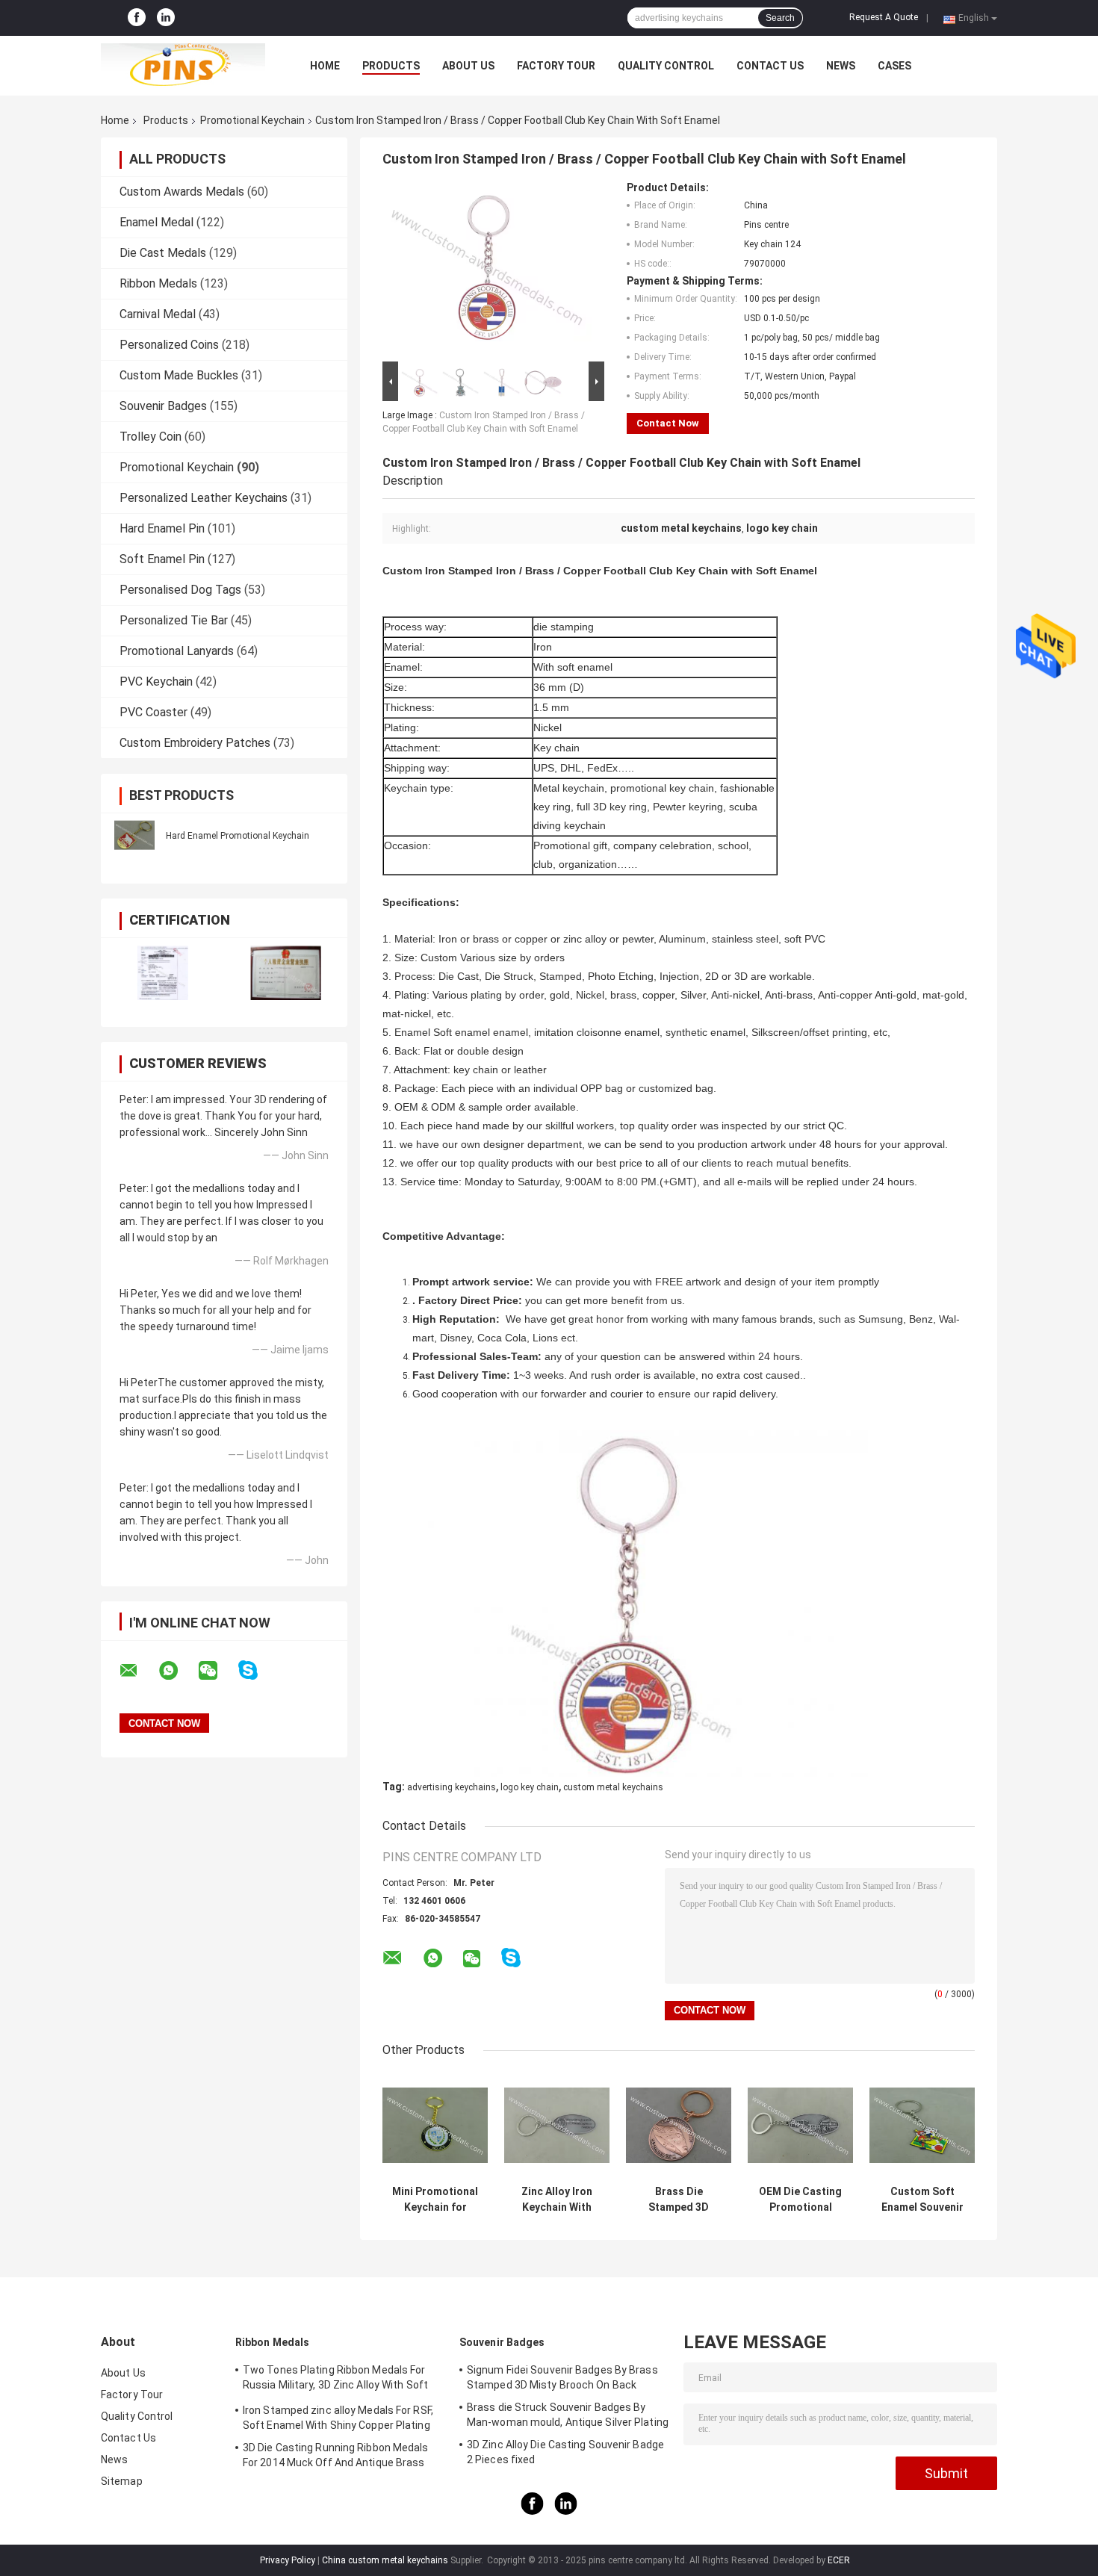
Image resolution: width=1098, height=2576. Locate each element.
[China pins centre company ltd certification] (162, 973)
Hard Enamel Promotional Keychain (238, 836)
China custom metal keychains (385, 2560)
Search (780, 18)
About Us (468, 66)
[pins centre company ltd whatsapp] (178, 1671)
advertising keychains (452, 1787)
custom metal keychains (613, 1787)
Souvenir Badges (163, 406)
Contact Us (770, 66)
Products (391, 66)
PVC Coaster (153, 712)
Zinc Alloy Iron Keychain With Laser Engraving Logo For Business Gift (557, 2200)
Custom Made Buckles (179, 375)
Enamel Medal (156, 222)
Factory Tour (556, 66)
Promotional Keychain (252, 120)
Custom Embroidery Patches (195, 743)
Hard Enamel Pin (162, 528)
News (841, 66)
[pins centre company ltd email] (138, 1671)
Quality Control (666, 66)
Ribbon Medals (158, 283)
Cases (894, 66)
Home (325, 66)
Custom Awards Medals (182, 192)
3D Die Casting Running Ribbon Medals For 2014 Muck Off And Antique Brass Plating (336, 2457)
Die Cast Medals (163, 253)
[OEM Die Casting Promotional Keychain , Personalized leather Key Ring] (800, 2125)
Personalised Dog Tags (180, 590)
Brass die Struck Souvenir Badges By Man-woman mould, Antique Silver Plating (568, 2415)
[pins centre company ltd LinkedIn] (166, 18)
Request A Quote (884, 17)
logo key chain (530, 1787)
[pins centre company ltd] (183, 66)
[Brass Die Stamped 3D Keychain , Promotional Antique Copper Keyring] (679, 2125)
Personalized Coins (169, 345)
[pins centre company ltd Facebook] (137, 18)
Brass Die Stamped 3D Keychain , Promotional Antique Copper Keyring (679, 2200)
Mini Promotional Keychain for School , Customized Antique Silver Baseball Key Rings (435, 2200)
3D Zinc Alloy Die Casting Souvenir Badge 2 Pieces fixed (565, 2452)
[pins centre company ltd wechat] (217, 1671)
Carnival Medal (158, 314)
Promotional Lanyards (177, 651)
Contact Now (668, 423)
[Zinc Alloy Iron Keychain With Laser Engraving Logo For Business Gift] (557, 2125)
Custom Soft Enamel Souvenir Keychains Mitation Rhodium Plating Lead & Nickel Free (922, 2200)
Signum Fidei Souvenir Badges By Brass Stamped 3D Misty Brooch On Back (562, 2377)
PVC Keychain (156, 682)
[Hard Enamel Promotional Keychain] (134, 835)
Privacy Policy (288, 2560)
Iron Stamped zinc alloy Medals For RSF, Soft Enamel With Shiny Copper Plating (338, 2418)
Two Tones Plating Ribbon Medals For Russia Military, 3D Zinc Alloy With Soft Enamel (335, 2380)
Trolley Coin (151, 437)
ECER (839, 2560)
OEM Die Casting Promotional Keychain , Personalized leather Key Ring (800, 2200)
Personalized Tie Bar (174, 620)
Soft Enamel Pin (162, 559)
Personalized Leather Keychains (204, 498)
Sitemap (122, 2481)
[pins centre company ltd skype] (257, 1670)
